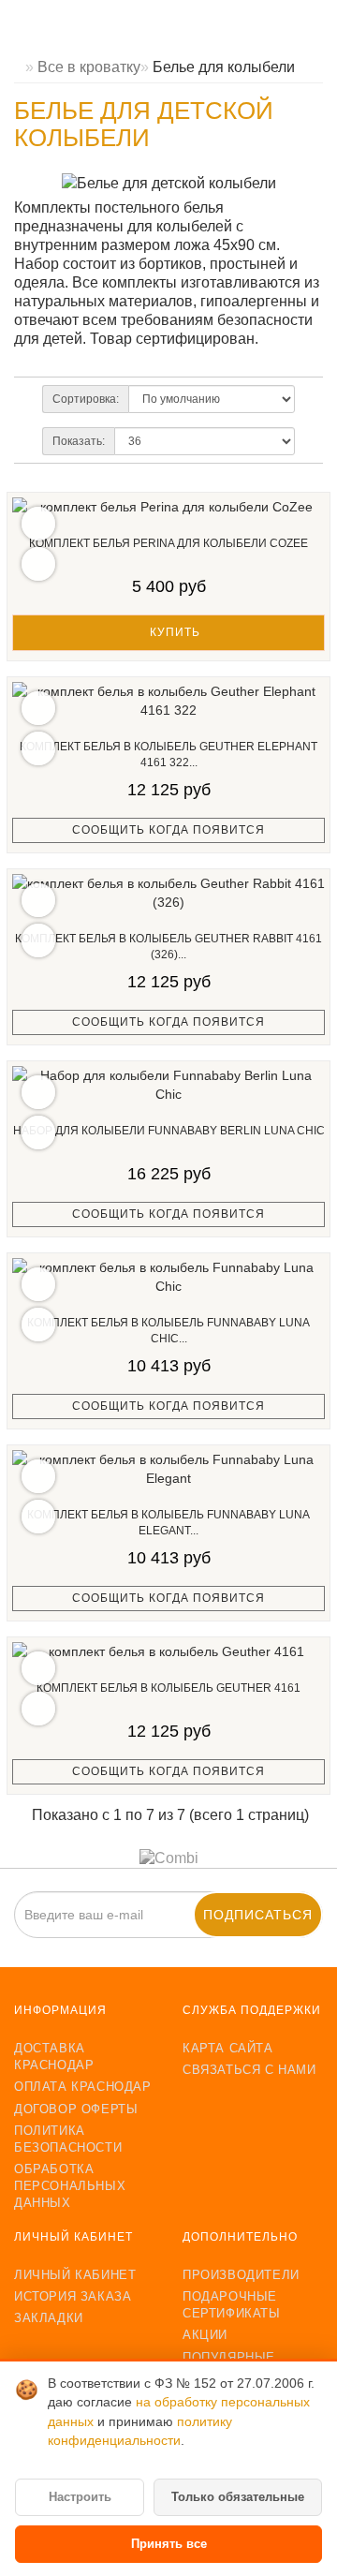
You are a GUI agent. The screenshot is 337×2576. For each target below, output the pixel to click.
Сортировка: (86, 399)
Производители (241, 2275)
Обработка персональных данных (70, 2186)
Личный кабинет (75, 2275)
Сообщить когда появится (168, 830)
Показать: (79, 441)
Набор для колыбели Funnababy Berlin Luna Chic (169, 1131)
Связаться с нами (249, 2070)
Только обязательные (238, 2497)
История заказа (73, 2296)
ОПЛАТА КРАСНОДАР (83, 2087)
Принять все (169, 2544)
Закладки (49, 2318)
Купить (173, 632)
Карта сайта (228, 2048)
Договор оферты (76, 2109)
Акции (205, 2335)
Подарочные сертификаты (232, 2305)
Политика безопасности (68, 2139)
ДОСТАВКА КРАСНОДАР (54, 2057)
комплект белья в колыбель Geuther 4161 (168, 1688)
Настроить (80, 2497)
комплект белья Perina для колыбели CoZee (168, 543)
